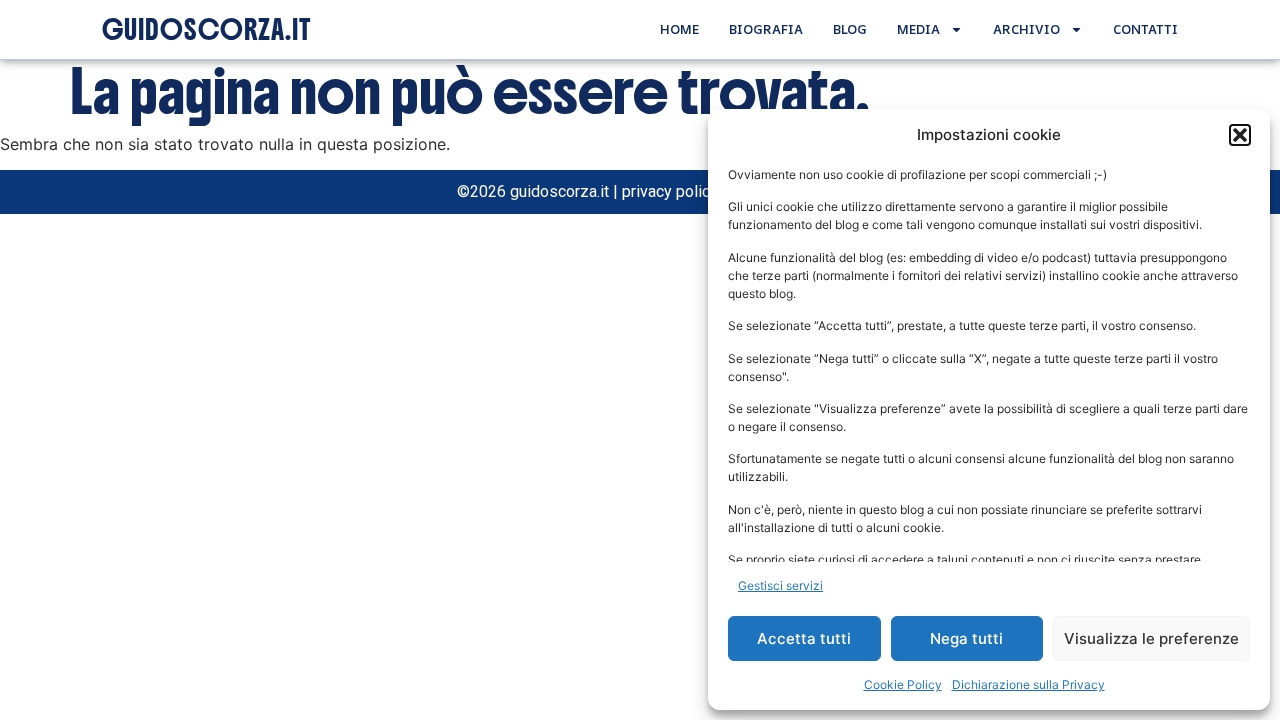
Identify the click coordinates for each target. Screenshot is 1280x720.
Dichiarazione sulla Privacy (1028, 684)
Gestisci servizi (780, 585)
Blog (850, 29)
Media (918, 29)
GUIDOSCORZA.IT (206, 30)
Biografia (766, 29)
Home (679, 29)
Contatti (1145, 29)
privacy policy (670, 191)
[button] (1240, 135)
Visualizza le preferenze (1151, 638)
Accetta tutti (804, 638)
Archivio (1026, 29)
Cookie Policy (903, 684)
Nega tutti (966, 638)
